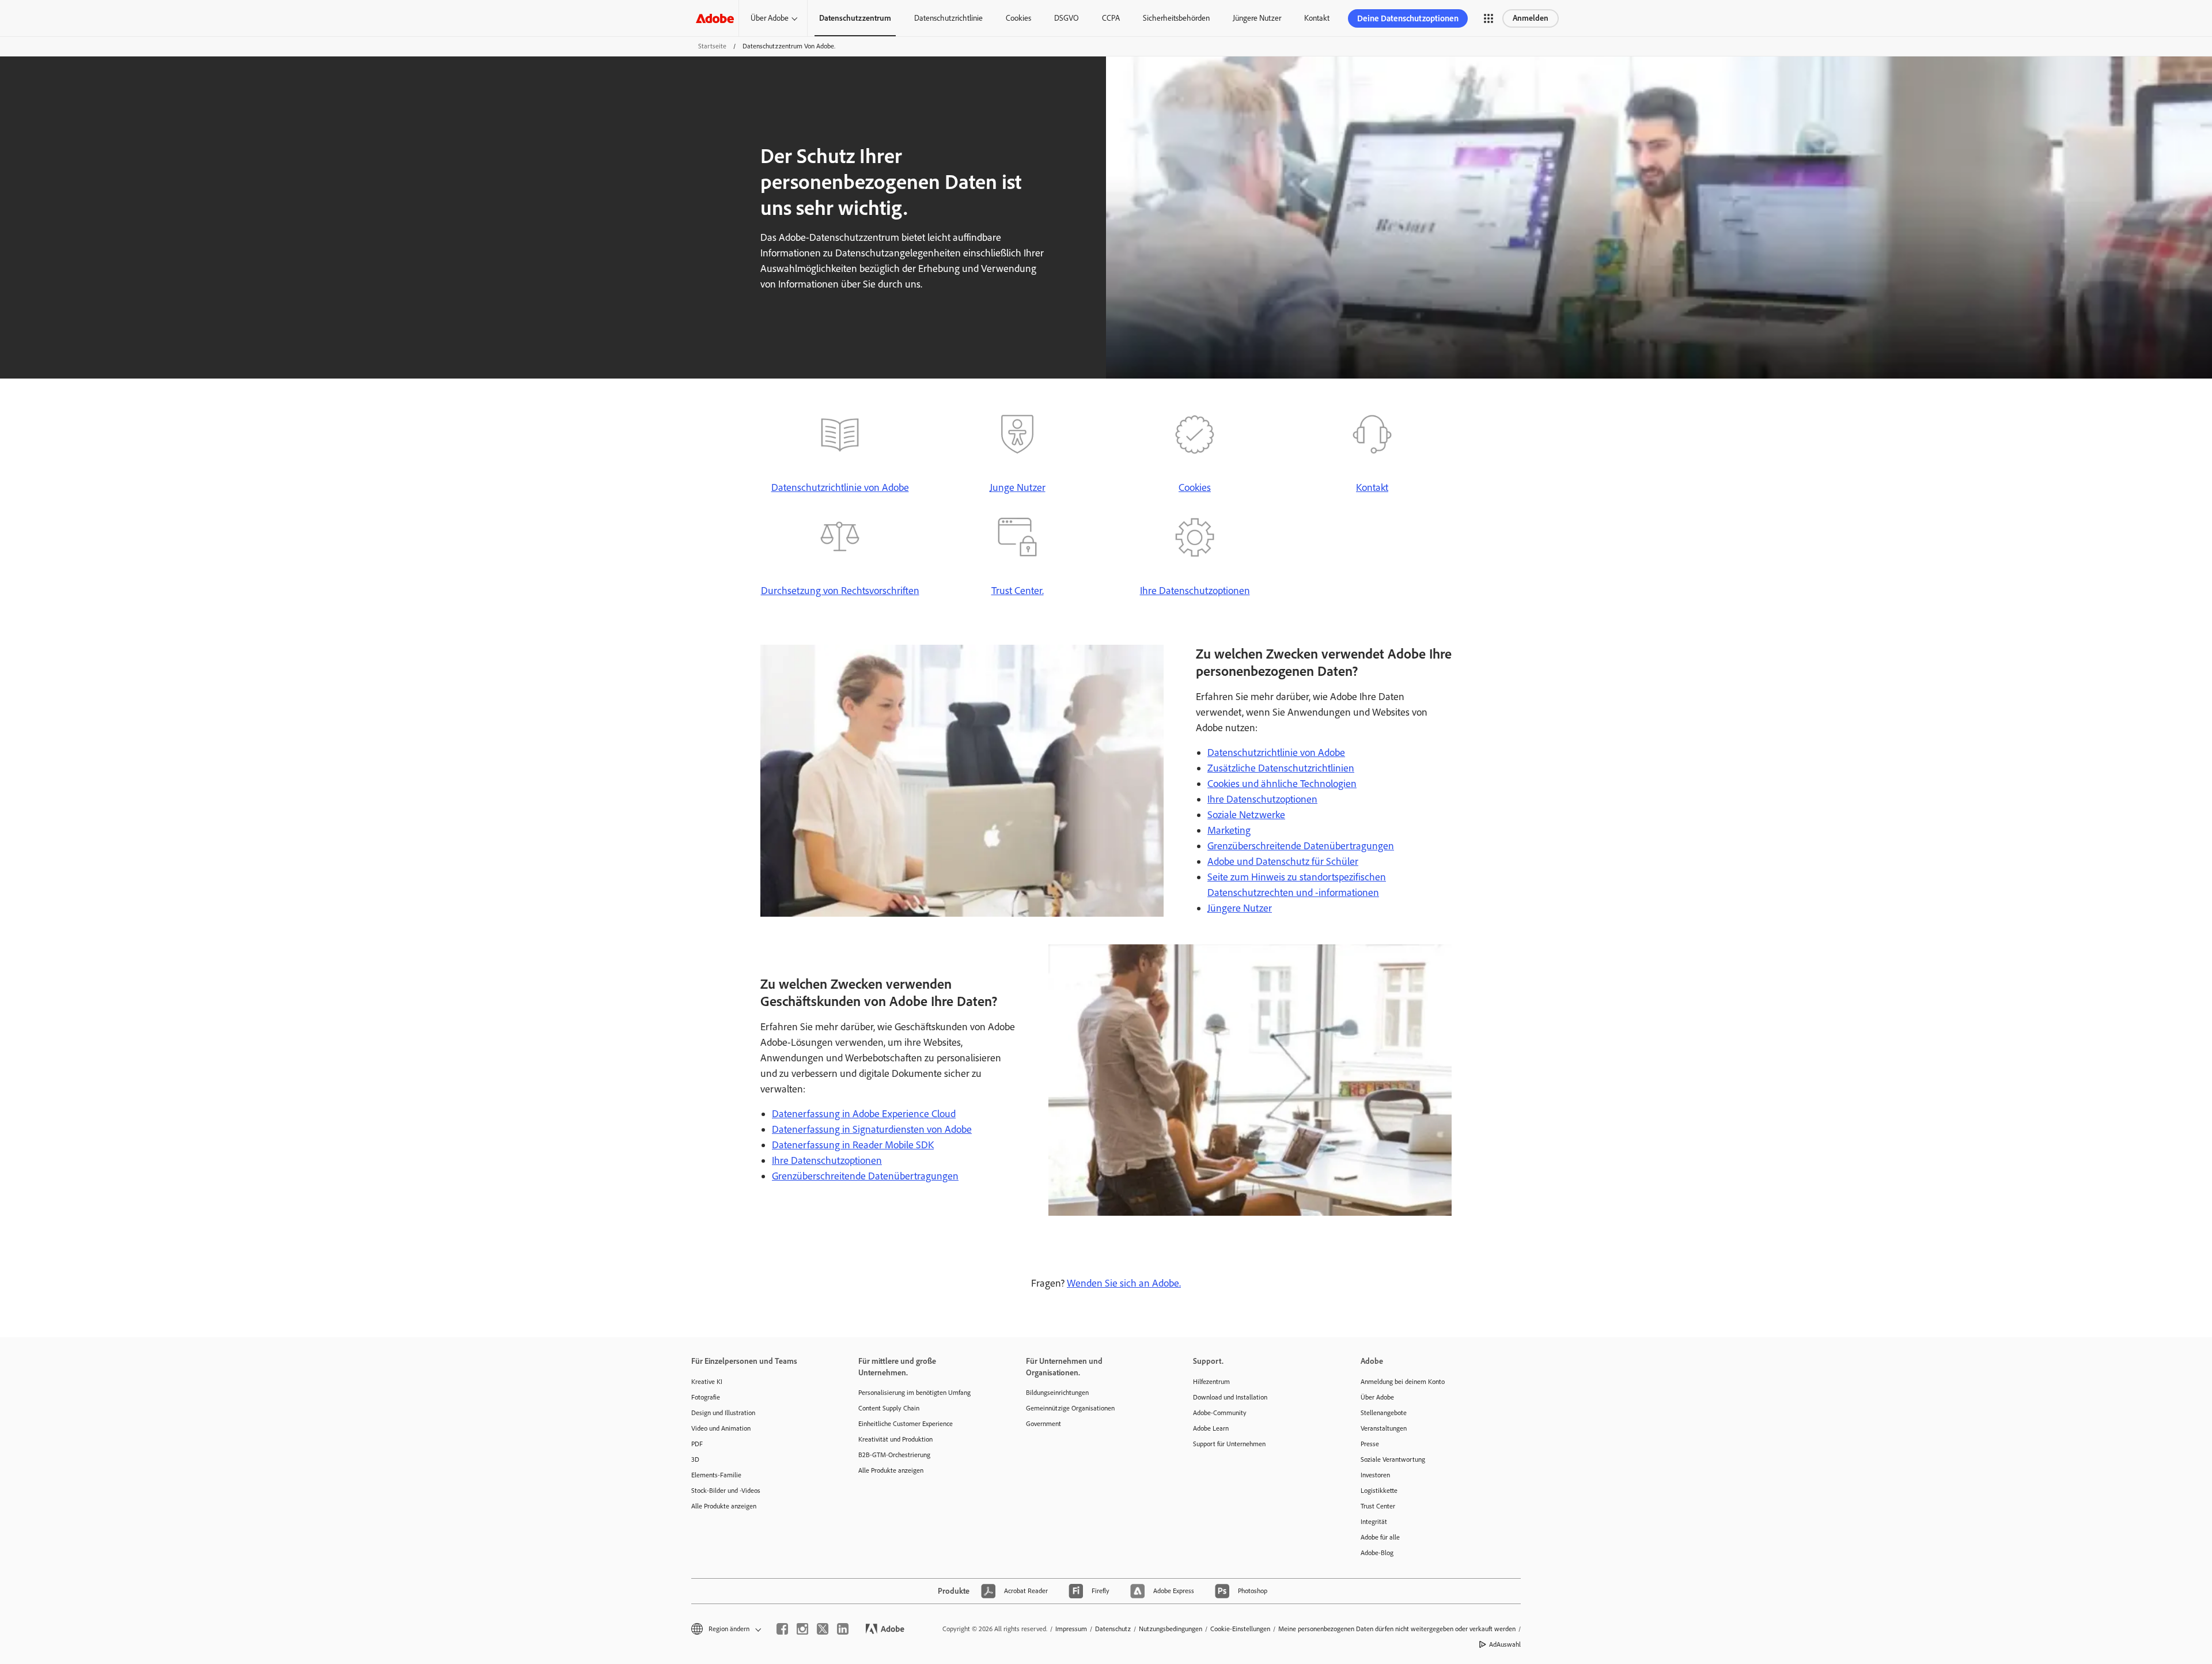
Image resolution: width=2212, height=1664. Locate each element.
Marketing (1229, 830)
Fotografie (706, 1397)
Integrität (1374, 1522)
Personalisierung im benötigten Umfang (914, 1393)
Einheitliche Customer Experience (906, 1424)
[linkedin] (843, 1629)
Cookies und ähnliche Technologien (1282, 784)
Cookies (1018, 18)
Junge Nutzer (1018, 487)
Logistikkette (1379, 1491)
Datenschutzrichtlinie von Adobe (840, 487)
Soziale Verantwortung (1393, 1459)
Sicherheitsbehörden (1176, 18)
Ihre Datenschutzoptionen (1195, 591)
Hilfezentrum (1211, 1382)
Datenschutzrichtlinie (948, 18)
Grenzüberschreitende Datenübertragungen (1301, 846)
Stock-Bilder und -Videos (726, 1491)
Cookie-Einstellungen (1240, 1629)
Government (1043, 1424)
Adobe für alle (1380, 1537)
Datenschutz (1113, 1629)
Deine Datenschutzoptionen (1408, 18)
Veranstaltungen (1384, 1428)
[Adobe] (715, 18)
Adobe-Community (1220, 1413)
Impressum (1071, 1629)
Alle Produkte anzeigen (724, 1506)
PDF (697, 1444)
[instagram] (802, 1629)
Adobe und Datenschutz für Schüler (1283, 861)
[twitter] (823, 1629)
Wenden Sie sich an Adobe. (1124, 1283)
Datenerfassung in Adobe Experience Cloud (864, 1114)
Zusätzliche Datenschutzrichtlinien (1281, 768)
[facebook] (782, 1629)
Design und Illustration (723, 1413)
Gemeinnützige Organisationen (1070, 1408)
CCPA (1111, 18)
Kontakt (1317, 18)
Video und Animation (721, 1428)
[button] (1488, 18)
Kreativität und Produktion (895, 1439)
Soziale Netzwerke (1246, 815)
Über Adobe (770, 18)
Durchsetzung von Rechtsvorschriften (840, 591)
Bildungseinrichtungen (1057, 1393)
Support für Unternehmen (1229, 1444)
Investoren (1375, 1475)
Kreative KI (707, 1382)
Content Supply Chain (889, 1408)
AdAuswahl (1505, 1644)
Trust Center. (1018, 591)
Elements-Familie (716, 1475)
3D (695, 1459)
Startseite (712, 46)
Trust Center (1378, 1506)
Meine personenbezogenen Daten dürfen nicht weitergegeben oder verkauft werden (1397, 1629)
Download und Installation (1230, 1397)
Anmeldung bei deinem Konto (1403, 1382)
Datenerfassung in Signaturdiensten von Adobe (872, 1129)
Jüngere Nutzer (1257, 18)
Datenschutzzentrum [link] (855, 18)
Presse (1370, 1444)
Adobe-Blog (1377, 1553)
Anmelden (1531, 18)
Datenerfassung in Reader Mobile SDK (853, 1145)
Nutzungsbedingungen (1171, 1629)
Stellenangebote (1384, 1413)
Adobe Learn (1211, 1428)
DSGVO (1067, 18)
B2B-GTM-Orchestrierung (894, 1455)
